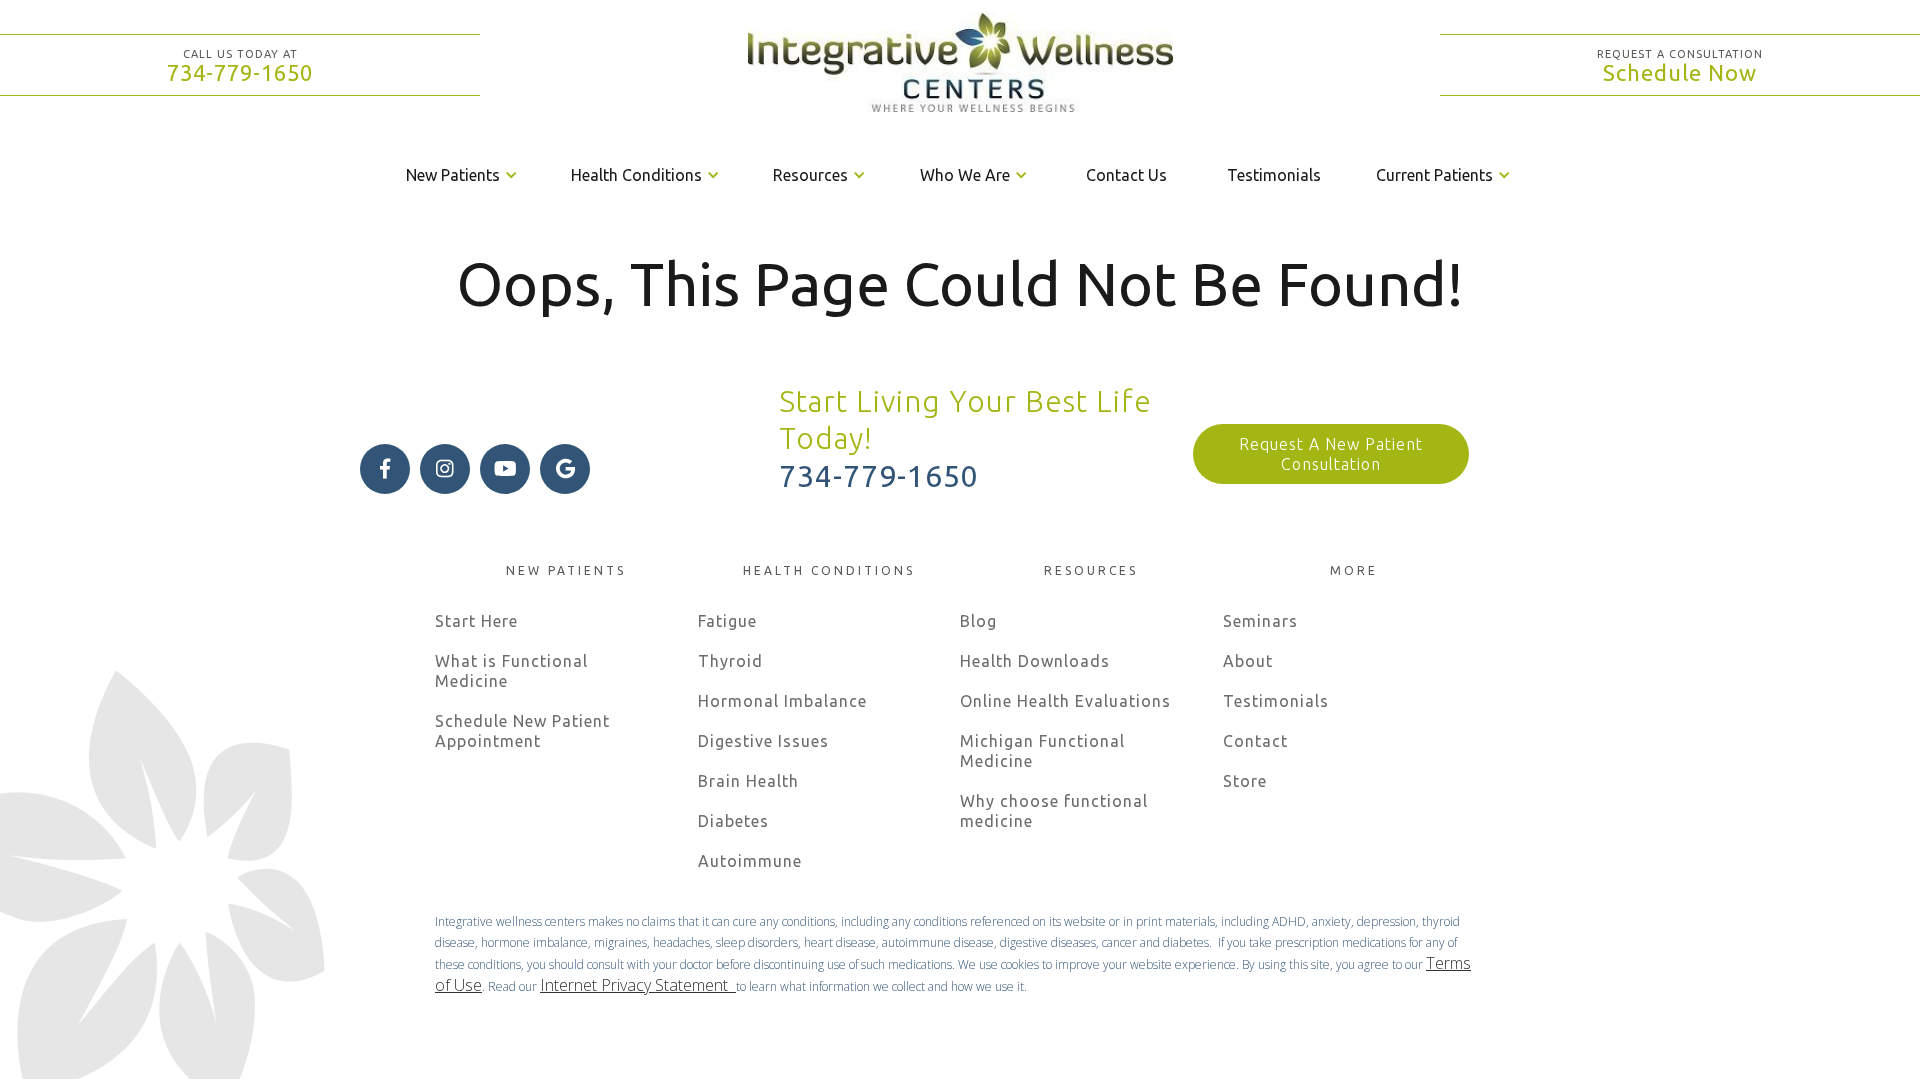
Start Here (476, 621)
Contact (1255, 741)
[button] (463, 175)
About (1248, 661)
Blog (978, 621)
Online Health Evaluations (1065, 701)
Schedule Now (1680, 72)
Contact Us (1126, 175)
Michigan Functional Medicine (1042, 751)
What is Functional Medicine (511, 671)
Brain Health (748, 781)
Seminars (1260, 621)
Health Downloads (1035, 661)
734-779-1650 (240, 72)
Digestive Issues (763, 741)
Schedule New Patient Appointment (522, 731)
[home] (960, 65)
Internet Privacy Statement (638, 985)
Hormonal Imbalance (782, 701)
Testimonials (1274, 175)
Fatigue (727, 621)
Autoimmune (750, 861)
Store (1245, 781)
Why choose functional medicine (1054, 811)
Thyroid (730, 661)
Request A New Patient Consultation (1331, 454)
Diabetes (733, 821)
